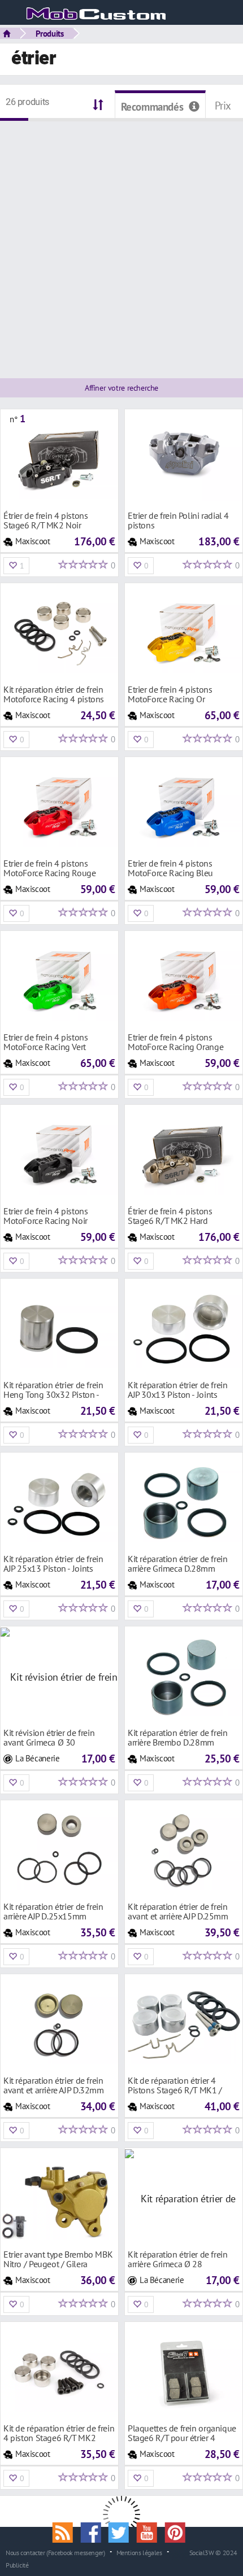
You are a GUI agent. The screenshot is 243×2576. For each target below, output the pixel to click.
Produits (50, 33)
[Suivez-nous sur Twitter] (123, 2531)
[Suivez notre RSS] (67, 2531)
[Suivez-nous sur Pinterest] (177, 2531)
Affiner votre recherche (121, 388)
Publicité (17, 2565)
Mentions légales (139, 2552)
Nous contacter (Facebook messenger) (55, 2552)
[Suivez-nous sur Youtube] (151, 2531)
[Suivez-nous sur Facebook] (94, 2531)
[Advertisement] (121, 243)
